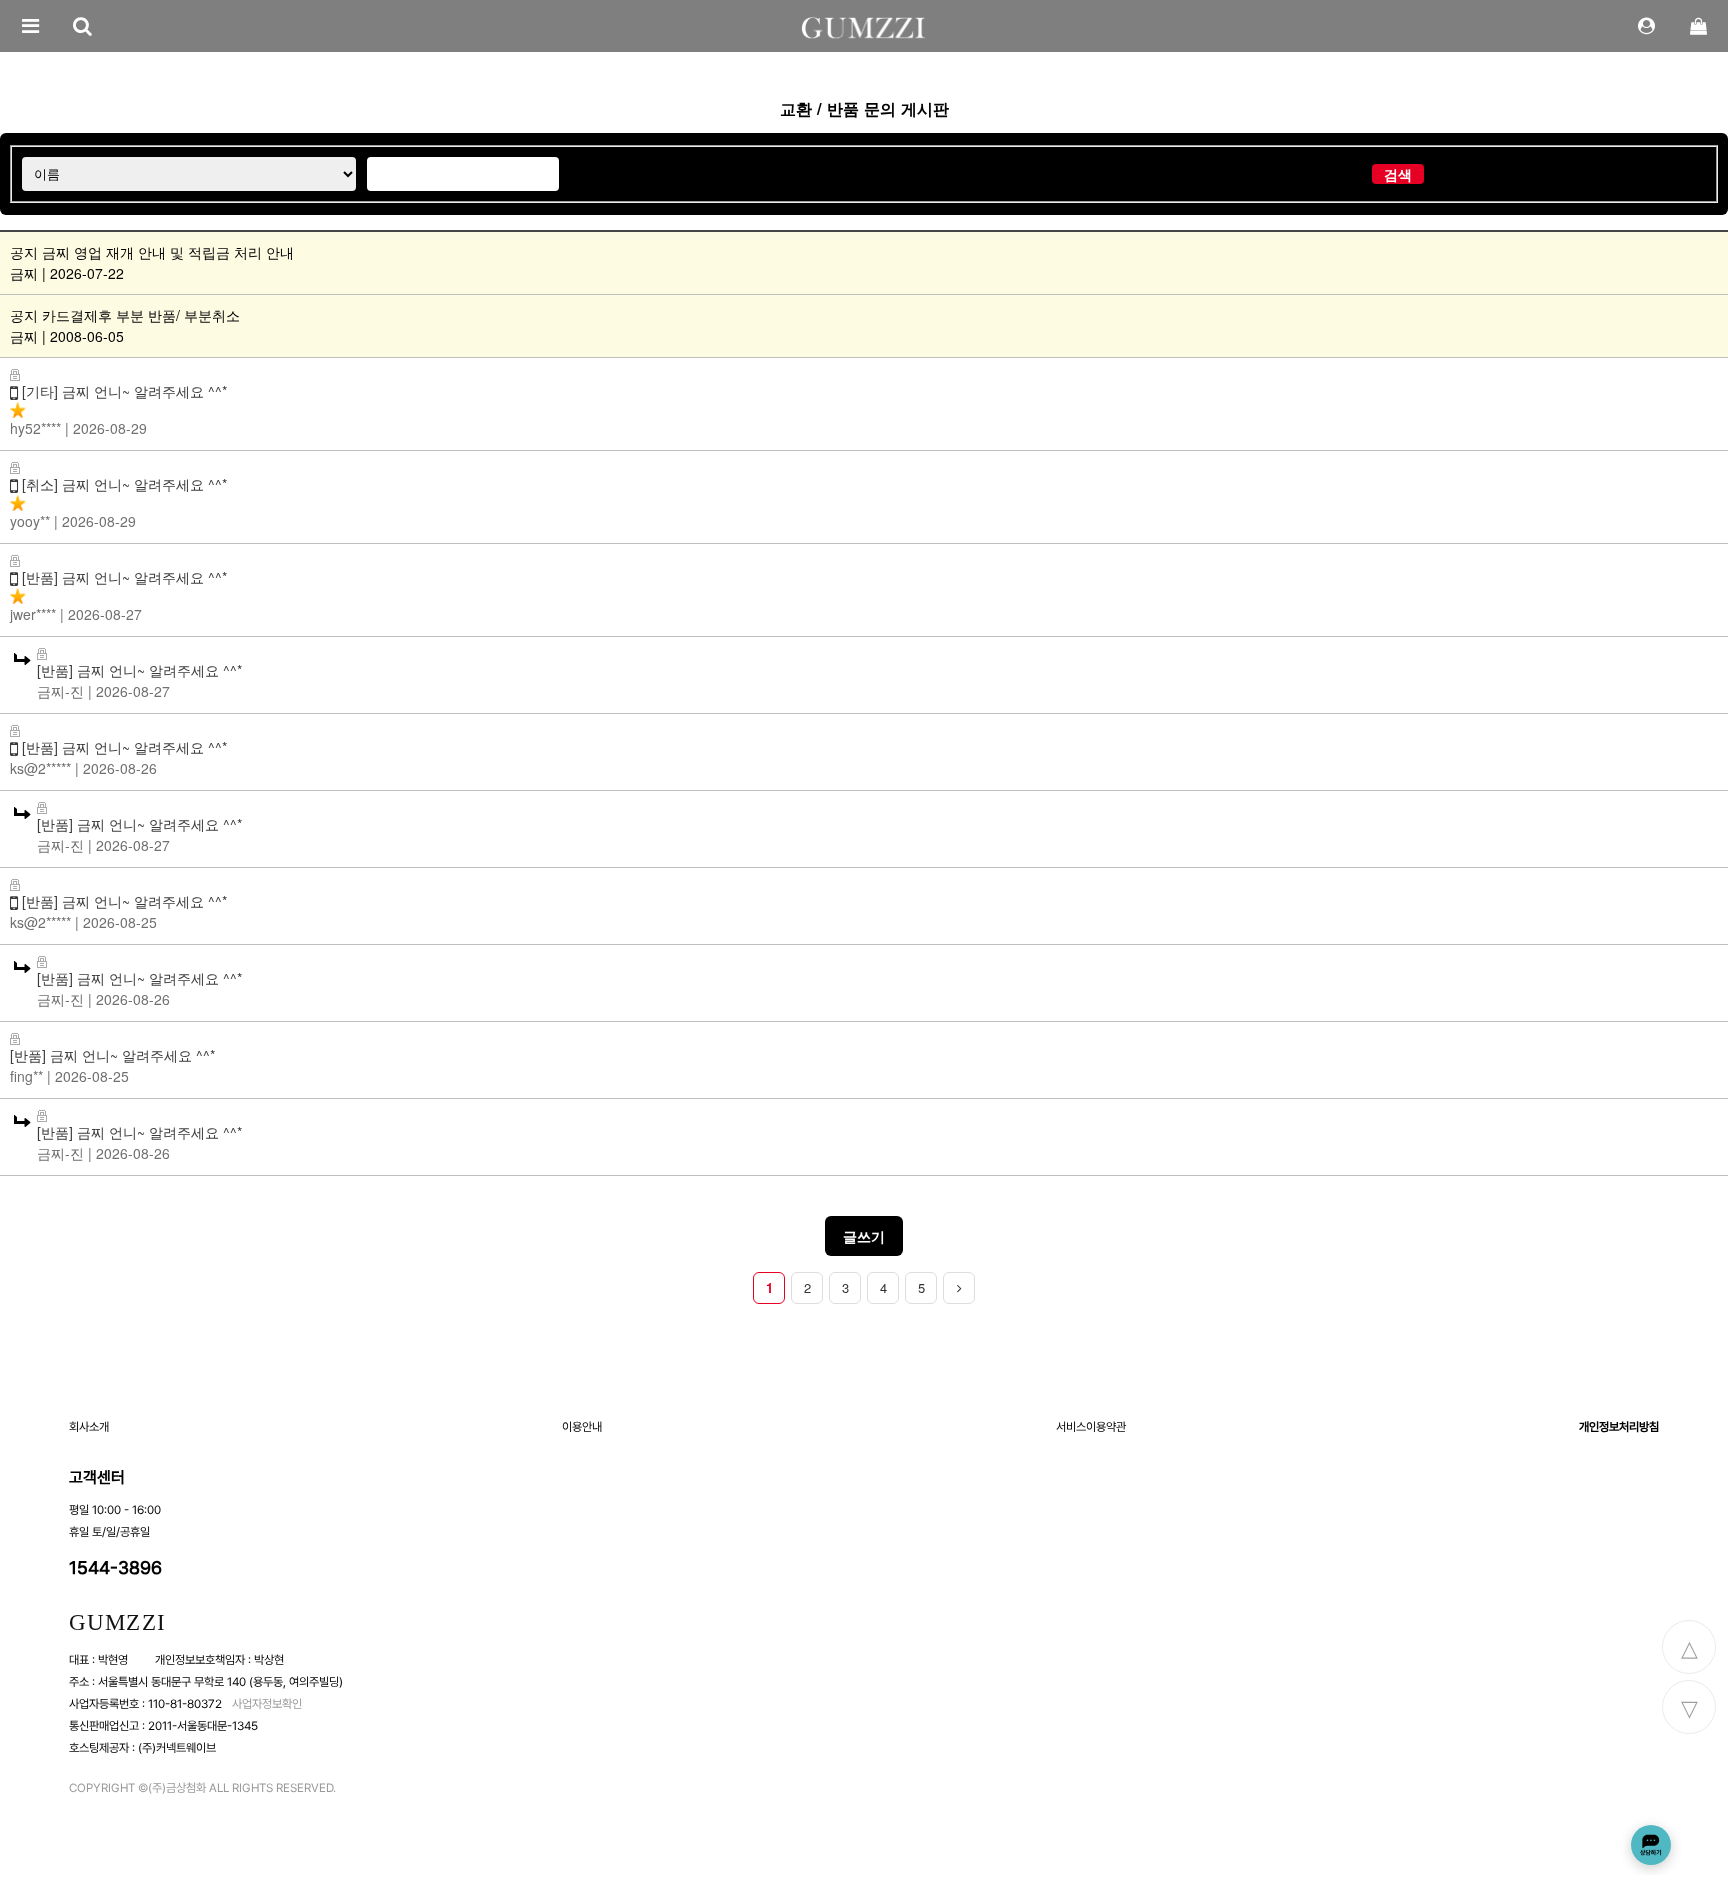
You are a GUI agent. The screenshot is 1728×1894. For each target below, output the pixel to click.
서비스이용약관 (1091, 1427)
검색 (1398, 174)
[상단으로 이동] (1689, 1647)
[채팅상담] (1651, 1845)
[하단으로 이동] (1689, 1707)
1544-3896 (115, 1567)
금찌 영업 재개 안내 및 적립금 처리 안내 (168, 252)
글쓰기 (864, 1236)
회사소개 (89, 1427)
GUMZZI (117, 1622)
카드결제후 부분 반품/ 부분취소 (141, 315)
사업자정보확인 (267, 1704)
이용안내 (582, 1427)
